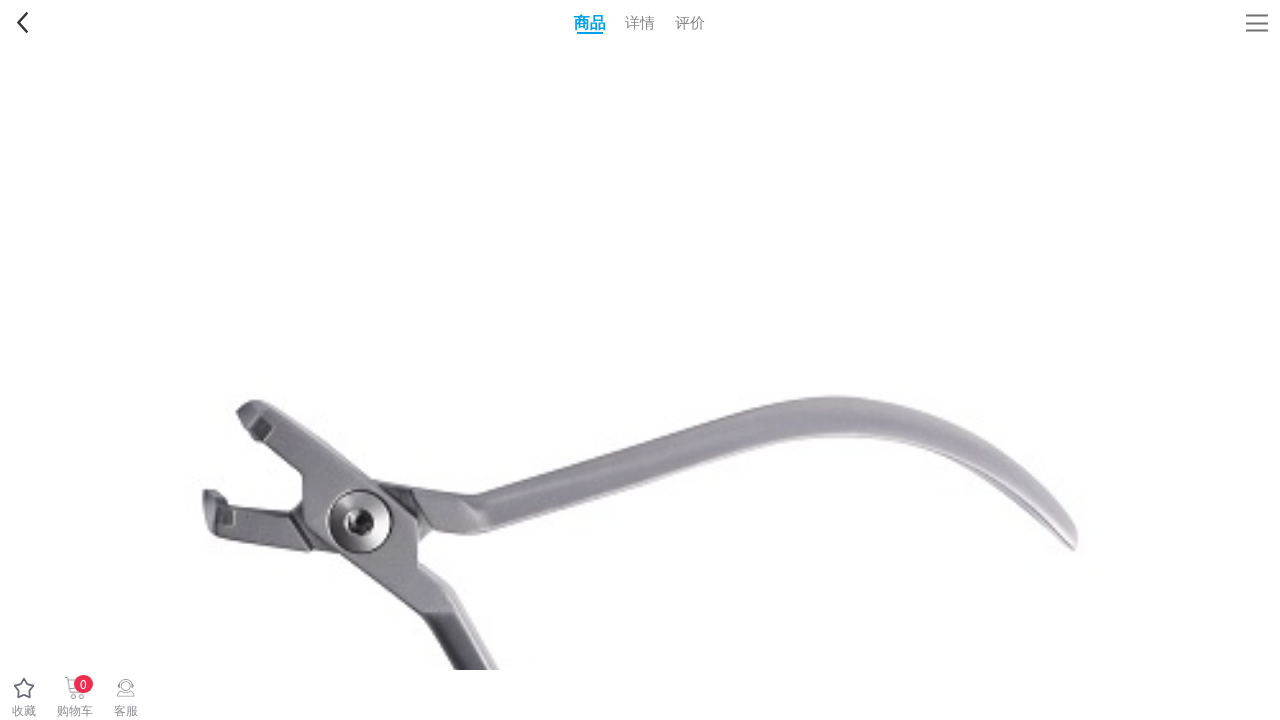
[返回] (22, 22)
